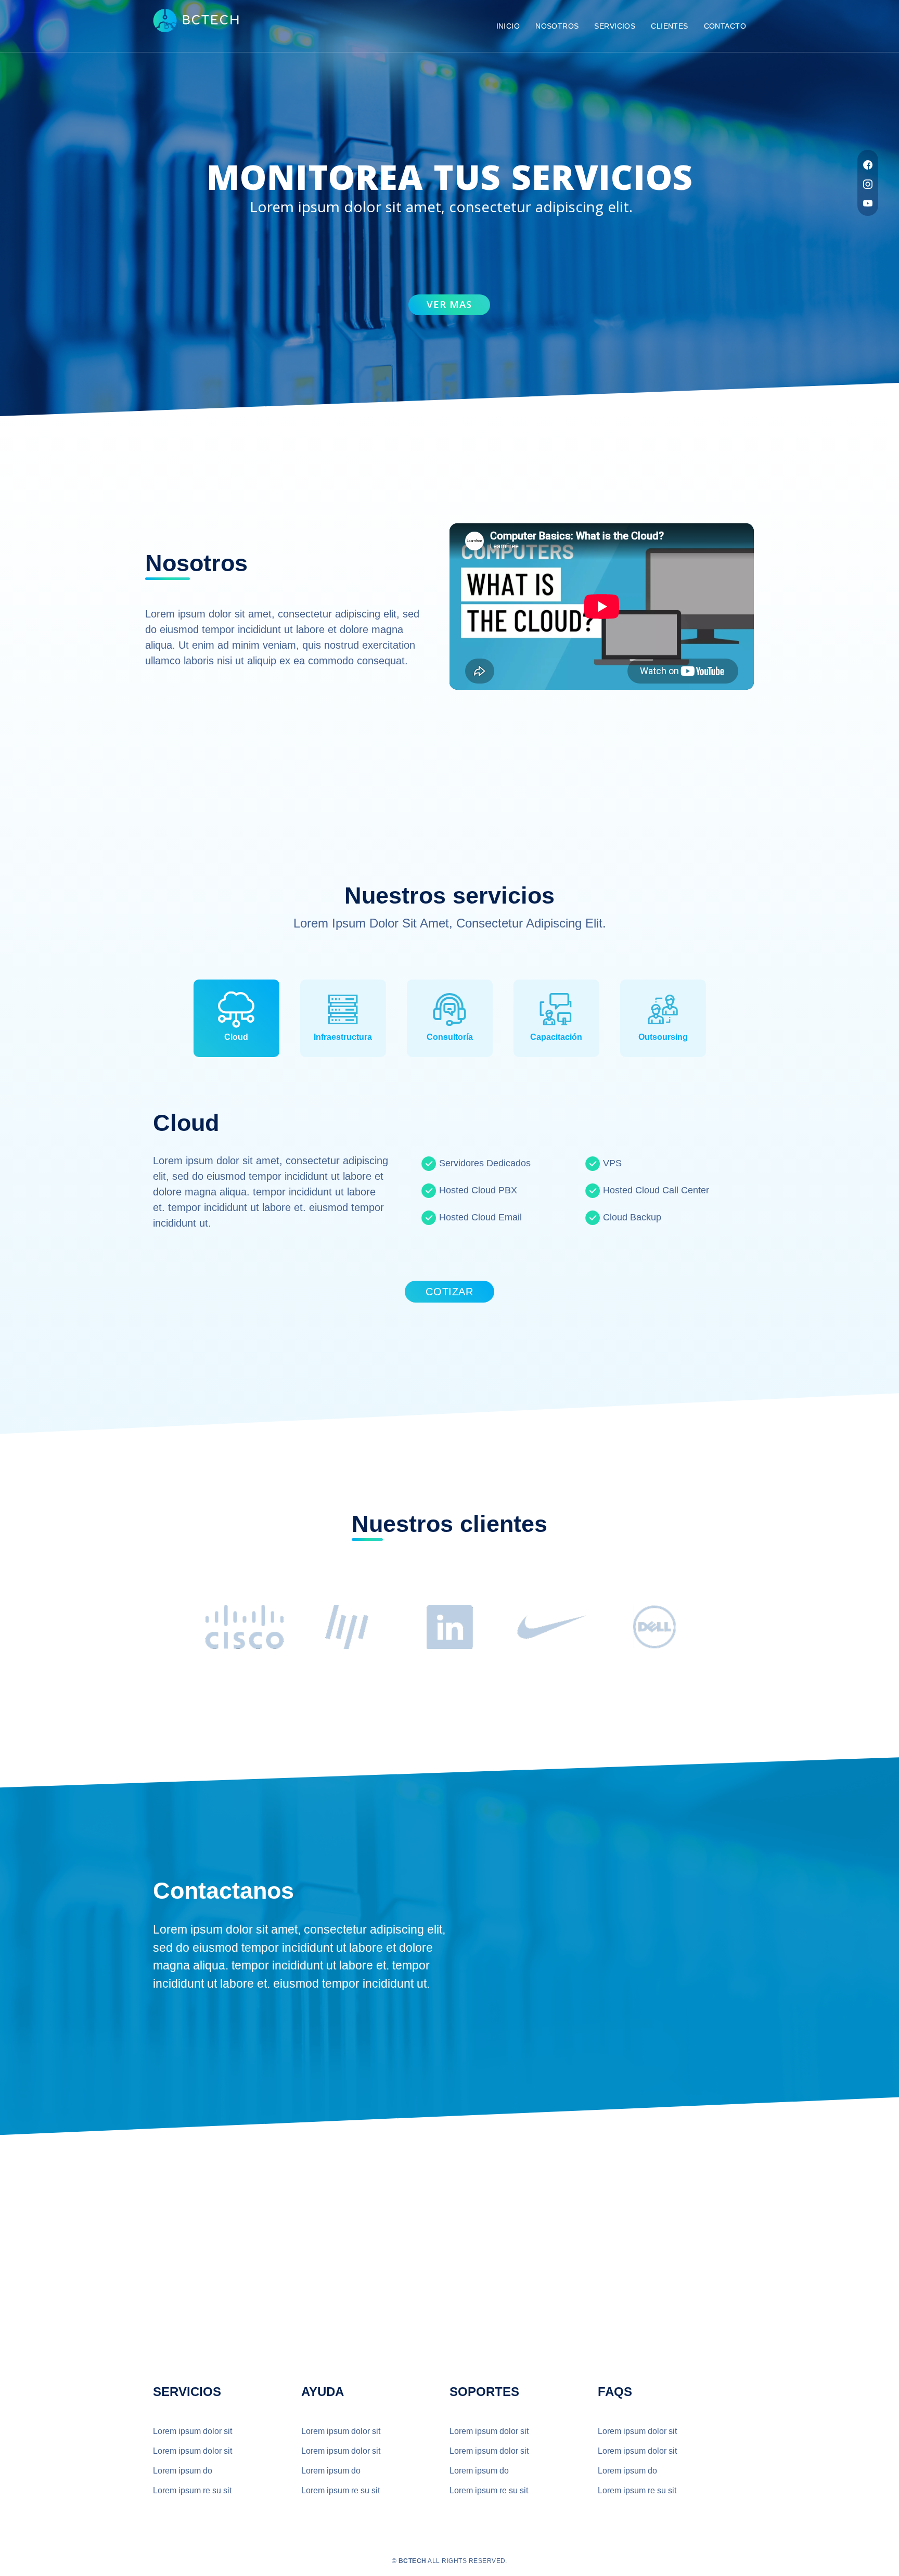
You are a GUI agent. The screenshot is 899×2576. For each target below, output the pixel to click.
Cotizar (449, 1292)
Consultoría (450, 1037)
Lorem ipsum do (183, 2471)
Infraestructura (343, 1037)
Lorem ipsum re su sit (192, 2490)
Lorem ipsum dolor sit (192, 2431)
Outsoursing (663, 1037)
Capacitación (556, 1037)
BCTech (179, 26)
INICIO (508, 26)
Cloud (236, 1037)
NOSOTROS (557, 26)
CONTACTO (725, 26)
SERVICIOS (615, 26)
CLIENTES (669, 26)
